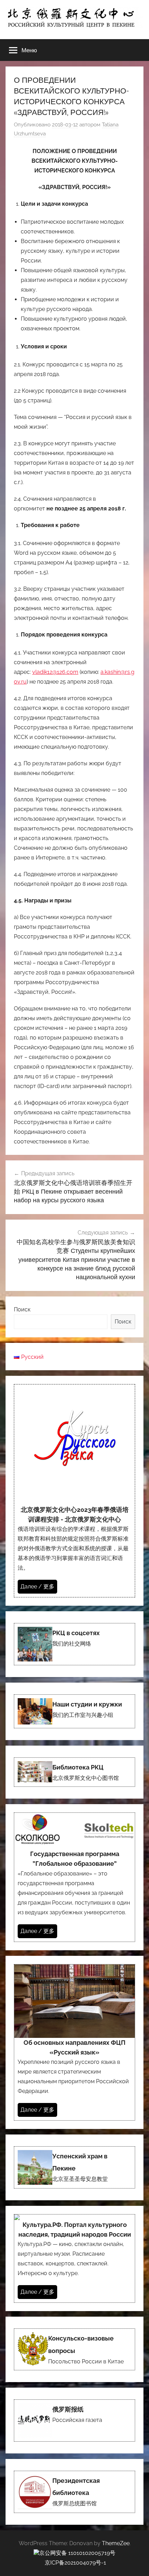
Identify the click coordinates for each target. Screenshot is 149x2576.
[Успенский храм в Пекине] (74, 2167)
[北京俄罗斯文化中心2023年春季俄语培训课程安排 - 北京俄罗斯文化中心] (74, 1491)
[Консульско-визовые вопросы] (74, 2349)
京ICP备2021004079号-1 (75, 2563)
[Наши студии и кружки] (74, 1711)
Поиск (22, 1309)
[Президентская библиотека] (74, 2492)
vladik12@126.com (55, 672)
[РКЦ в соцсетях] (74, 1644)
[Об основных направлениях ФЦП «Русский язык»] (74, 2042)
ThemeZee (116, 2543)
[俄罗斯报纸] (74, 2421)
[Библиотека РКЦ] (74, 1772)
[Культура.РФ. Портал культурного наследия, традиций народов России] (74, 2258)
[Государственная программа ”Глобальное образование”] (74, 1877)
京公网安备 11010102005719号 (77, 2553)
